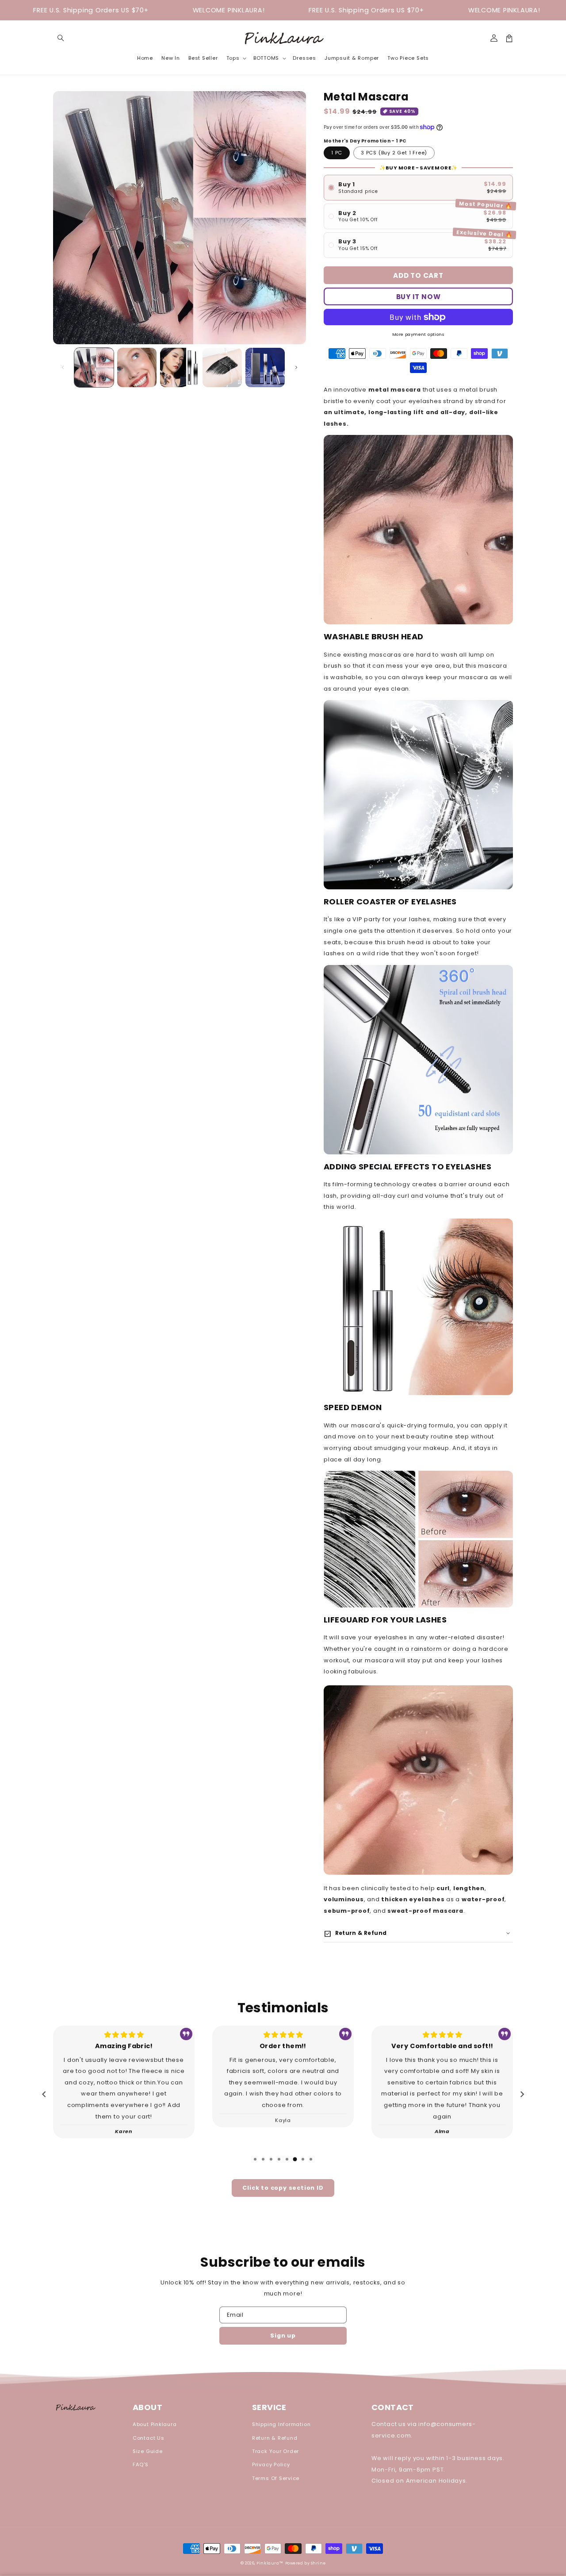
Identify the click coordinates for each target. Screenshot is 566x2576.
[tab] (255, 2159)
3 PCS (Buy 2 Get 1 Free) (394, 153)
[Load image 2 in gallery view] (137, 367)
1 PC (337, 153)
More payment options (418, 334)
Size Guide (148, 2451)
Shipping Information (281, 2424)
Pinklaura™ (270, 2563)
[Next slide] (522, 2095)
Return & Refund (275, 2438)
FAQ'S (141, 2465)
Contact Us (149, 2438)
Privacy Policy (271, 2465)
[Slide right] (296, 367)
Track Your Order (275, 2451)
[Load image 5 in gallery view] (265, 367)
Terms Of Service (276, 2478)
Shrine (318, 2563)
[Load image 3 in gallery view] (180, 367)
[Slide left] (63, 367)
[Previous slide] (44, 2095)
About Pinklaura (155, 2424)
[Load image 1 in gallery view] (94, 367)
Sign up (283, 2336)
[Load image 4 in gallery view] (222, 367)
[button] (61, 38)
